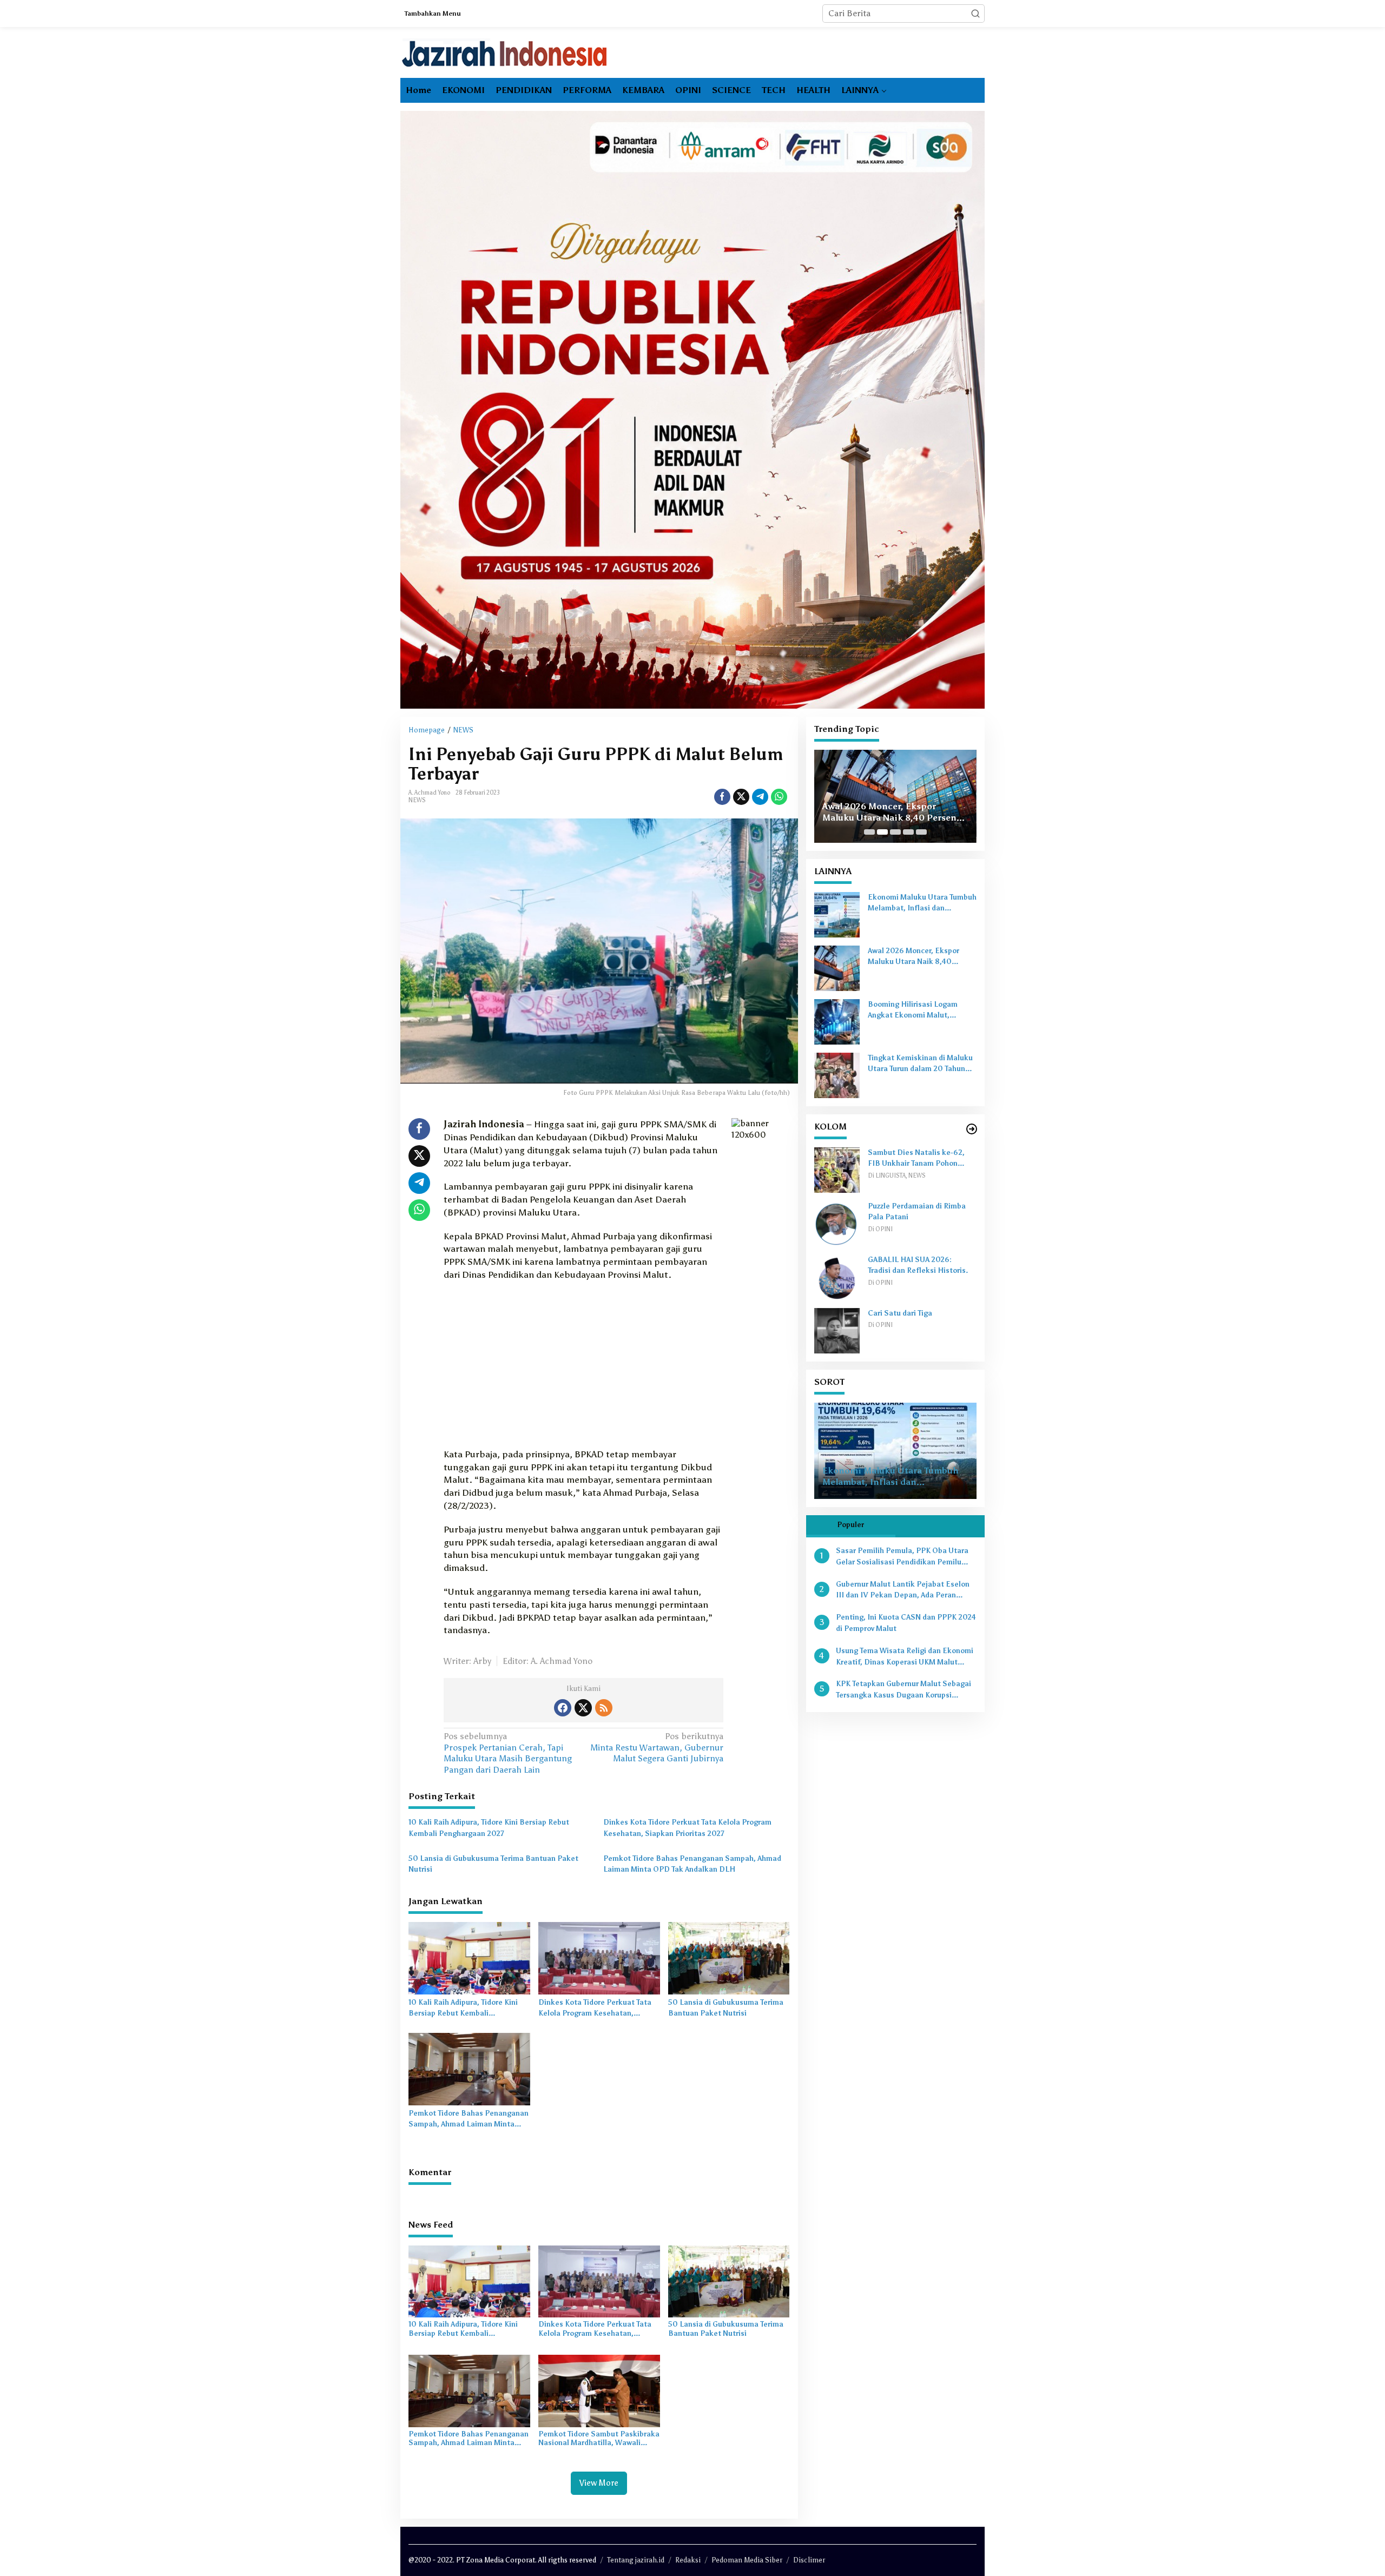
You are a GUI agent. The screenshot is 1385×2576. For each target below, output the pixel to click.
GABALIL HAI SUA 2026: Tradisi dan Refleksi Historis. (918, 1265)
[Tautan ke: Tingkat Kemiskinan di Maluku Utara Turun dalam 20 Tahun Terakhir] (837, 1075)
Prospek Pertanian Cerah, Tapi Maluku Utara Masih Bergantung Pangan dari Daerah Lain (508, 1753)
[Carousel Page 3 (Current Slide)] (895, 832)
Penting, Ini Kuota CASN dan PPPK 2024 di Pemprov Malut (906, 1623)
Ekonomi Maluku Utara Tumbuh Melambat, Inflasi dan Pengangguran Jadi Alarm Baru (922, 904)
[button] (975, 14)
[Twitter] (583, 1708)
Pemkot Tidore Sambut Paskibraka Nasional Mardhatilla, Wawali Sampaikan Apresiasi (599, 2439)
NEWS (417, 800)
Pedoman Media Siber (747, 2560)
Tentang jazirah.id (636, 2560)
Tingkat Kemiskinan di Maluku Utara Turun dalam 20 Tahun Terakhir (920, 1065)
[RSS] (604, 1708)
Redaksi (688, 2560)
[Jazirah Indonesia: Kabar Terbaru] (505, 53)
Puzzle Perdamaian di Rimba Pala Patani (917, 1212)
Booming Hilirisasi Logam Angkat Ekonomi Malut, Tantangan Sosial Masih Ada (895, 807)
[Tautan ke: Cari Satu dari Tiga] (837, 1330)
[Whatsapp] (779, 797)
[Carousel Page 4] (908, 832)
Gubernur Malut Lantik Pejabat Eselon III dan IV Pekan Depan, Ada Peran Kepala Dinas (903, 1591)
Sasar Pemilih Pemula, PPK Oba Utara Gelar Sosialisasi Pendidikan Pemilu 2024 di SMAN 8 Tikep (902, 1557)
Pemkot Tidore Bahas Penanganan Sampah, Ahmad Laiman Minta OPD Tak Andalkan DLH (692, 1864)
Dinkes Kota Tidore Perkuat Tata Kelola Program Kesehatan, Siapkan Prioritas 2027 (687, 1828)
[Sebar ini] (722, 797)
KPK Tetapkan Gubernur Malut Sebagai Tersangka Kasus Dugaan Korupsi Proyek (903, 1691)
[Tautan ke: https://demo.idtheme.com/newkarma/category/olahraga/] (972, 1129)
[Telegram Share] (760, 797)
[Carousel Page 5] (921, 832)
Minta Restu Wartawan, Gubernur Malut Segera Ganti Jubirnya (657, 1748)
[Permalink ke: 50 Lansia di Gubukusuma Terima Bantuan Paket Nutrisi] (729, 1957)
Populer (850, 1525)
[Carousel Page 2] (882, 832)
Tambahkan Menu (433, 14)
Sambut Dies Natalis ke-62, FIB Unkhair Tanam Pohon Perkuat (916, 1159)
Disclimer (809, 2560)
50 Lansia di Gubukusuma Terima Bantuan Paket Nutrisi (493, 1864)
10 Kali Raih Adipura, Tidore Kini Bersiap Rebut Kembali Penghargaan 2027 (489, 1828)
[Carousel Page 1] (869, 832)
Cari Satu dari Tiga (900, 1313)
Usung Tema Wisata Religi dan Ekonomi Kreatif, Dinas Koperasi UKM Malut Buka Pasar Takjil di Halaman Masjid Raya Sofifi (905, 1657)
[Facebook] (563, 1708)
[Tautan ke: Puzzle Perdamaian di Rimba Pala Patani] (837, 1223)
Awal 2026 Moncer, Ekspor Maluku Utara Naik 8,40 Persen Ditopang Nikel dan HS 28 (921, 957)
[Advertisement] (583, 1368)
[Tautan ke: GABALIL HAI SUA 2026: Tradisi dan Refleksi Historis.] (837, 1276)
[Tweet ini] (741, 797)
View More (599, 2483)
